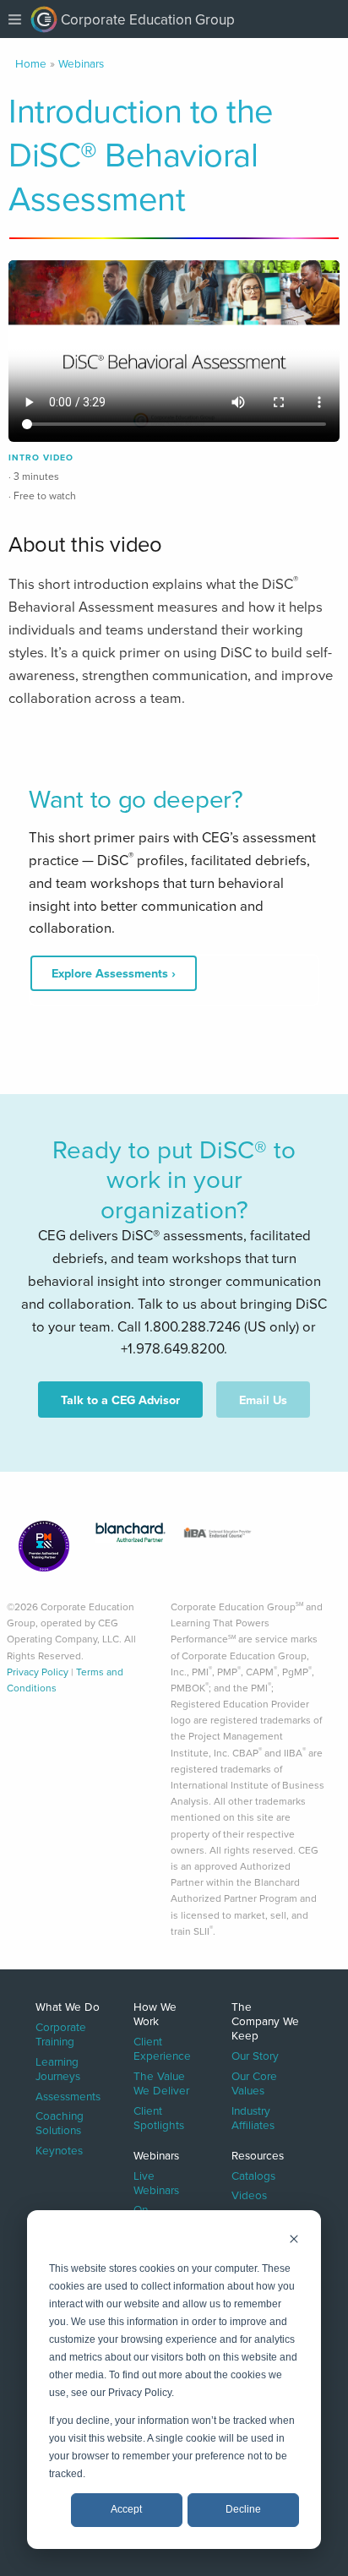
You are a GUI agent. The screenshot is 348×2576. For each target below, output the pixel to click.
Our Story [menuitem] (255, 2055)
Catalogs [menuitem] (253, 2174)
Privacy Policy (38, 1672)
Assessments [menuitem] (68, 2095)
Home (31, 63)
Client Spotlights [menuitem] (159, 2116)
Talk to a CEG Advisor (120, 1400)
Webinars (81, 63)
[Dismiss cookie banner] (294, 2241)
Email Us (263, 1400)
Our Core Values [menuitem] (254, 2082)
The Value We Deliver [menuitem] (161, 2082)
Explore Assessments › (114, 973)
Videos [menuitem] (249, 2194)
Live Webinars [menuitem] (156, 2181)
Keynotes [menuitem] (59, 2149)
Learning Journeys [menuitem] (58, 2067)
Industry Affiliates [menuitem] (253, 2116)
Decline (243, 2509)
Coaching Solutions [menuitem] (60, 2122)
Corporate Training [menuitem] (61, 2033)
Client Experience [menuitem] (162, 2048)
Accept (126, 2509)
